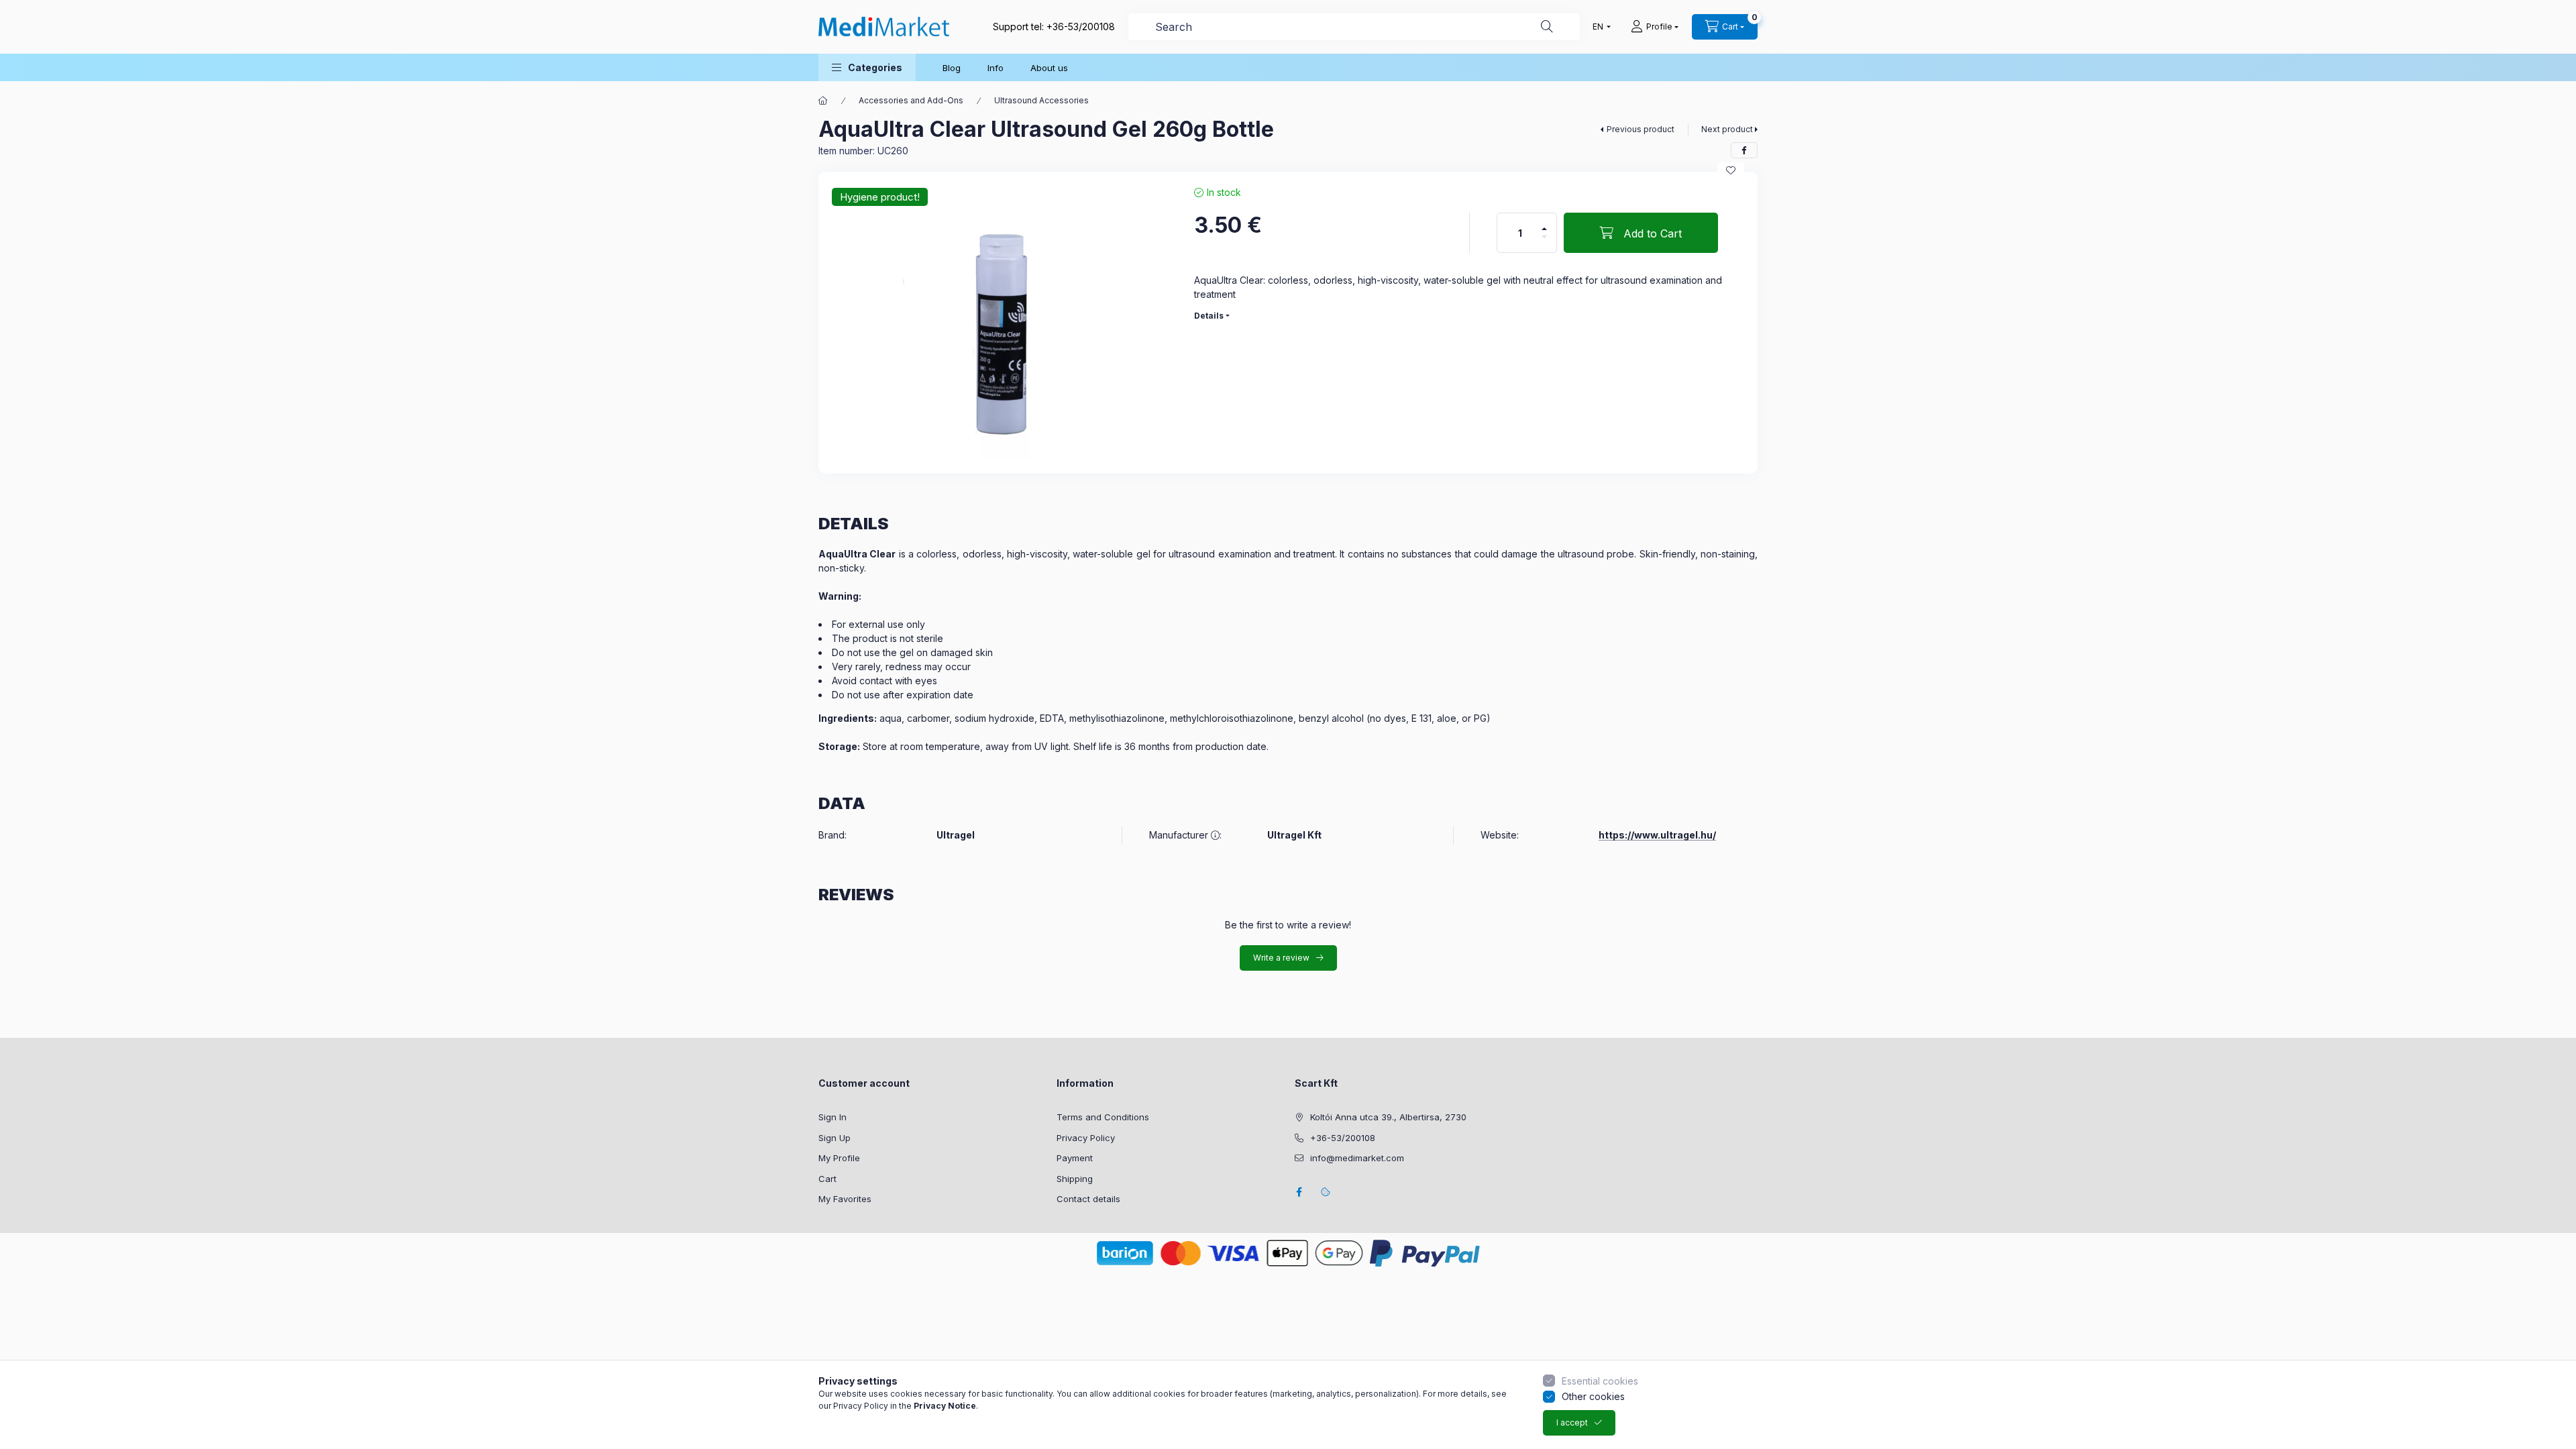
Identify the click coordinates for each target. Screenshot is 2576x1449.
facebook (1299, 1192)
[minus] (1544, 237)
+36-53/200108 (1081, 26)
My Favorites (845, 1199)
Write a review (1281, 958)
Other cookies (1593, 1396)
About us (1049, 68)
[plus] (1544, 229)
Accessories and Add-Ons (911, 100)
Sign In (833, 1117)
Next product (1727, 129)
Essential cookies (1600, 1381)
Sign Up (835, 1138)
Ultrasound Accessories (1041, 100)
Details (1209, 316)
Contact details (1088, 1199)
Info (996, 68)
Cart (827, 1179)
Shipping (1075, 1179)
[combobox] (1354, 27)
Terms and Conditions (1103, 1117)
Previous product (1641, 129)
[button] (867, 67)
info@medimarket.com (1357, 1158)
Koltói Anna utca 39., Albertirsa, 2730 (1388, 1117)
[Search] (1547, 27)
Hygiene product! (880, 197)
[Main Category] (823, 101)
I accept (1572, 1423)
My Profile (839, 1158)
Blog (952, 68)
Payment (1075, 1158)
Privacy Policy (1086, 1138)
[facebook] (1744, 150)
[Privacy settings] (1326, 1192)
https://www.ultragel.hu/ (1657, 835)
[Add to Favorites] (1731, 170)
